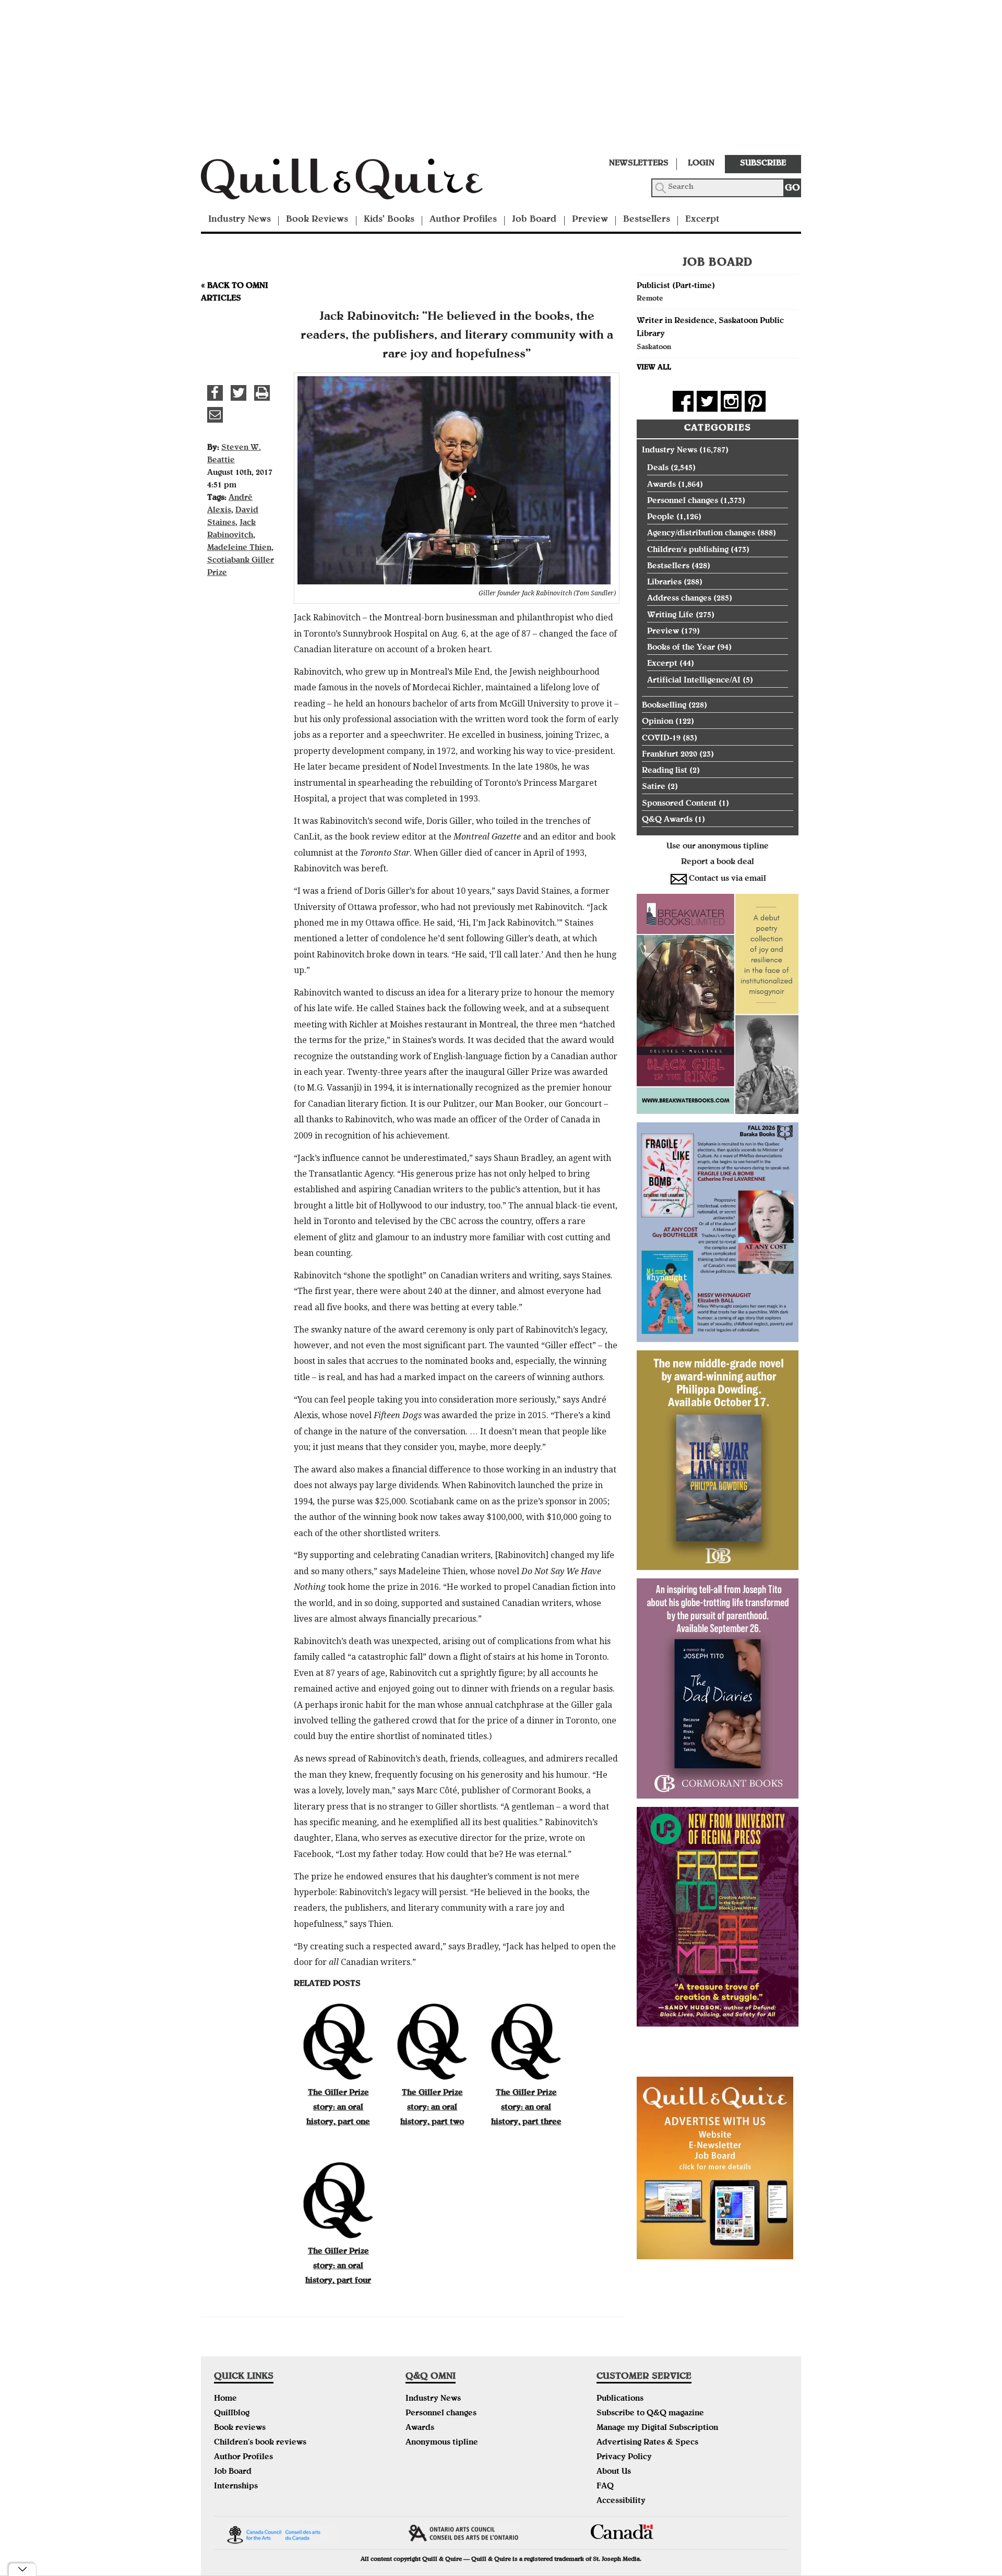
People (661, 518)
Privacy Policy (624, 2458)
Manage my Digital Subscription (657, 2428)
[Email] (215, 415)
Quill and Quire (357, 182)
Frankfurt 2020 (670, 755)
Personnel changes (683, 501)
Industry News (240, 220)
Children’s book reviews (260, 2443)
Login (701, 164)
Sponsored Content (679, 804)
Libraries (664, 583)
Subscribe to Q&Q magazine (650, 2414)
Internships (236, 2487)
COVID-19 (661, 739)
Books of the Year (681, 648)
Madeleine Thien (239, 548)
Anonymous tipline (442, 2443)
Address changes (679, 599)
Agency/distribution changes (701, 534)
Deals (658, 469)
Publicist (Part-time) (676, 286)
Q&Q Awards (667, 820)
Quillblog (232, 2414)
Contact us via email (727, 879)
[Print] (262, 393)
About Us (614, 2472)
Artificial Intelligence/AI (694, 681)
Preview (590, 220)
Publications (620, 2399)
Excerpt (702, 220)
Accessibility (621, 2501)
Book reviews (240, 2428)
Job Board (534, 220)
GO (792, 189)
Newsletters (639, 164)
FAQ (605, 2487)
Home (225, 2399)
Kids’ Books (389, 220)
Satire (654, 787)
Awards (661, 485)
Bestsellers (647, 220)
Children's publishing (688, 550)
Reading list (665, 771)
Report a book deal (718, 862)
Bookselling (664, 706)
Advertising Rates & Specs (647, 2443)
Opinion (658, 722)
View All (654, 368)
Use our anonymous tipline (718, 847)
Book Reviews (317, 220)
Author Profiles (463, 220)
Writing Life (670, 616)
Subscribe (763, 164)
